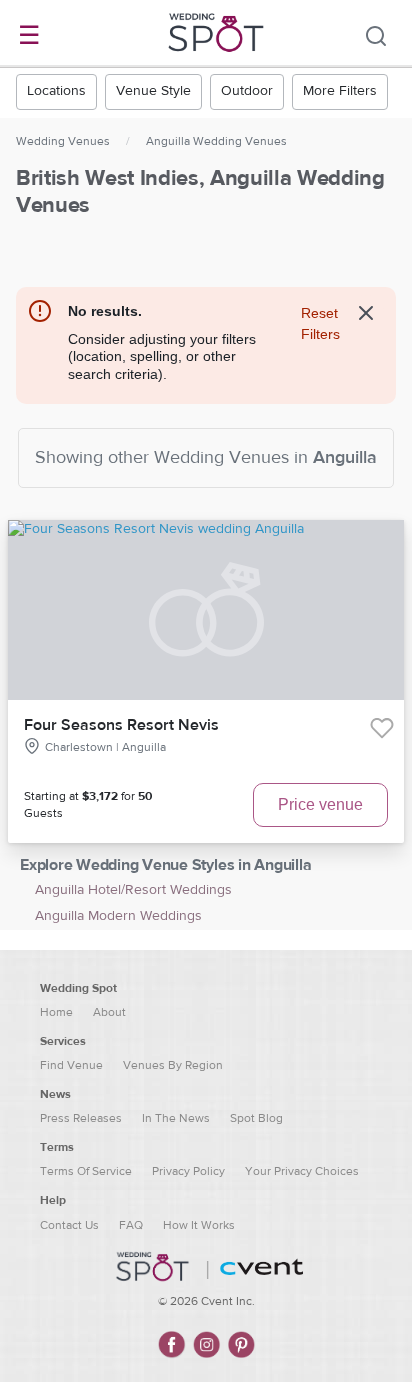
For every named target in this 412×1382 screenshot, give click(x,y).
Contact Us (69, 1225)
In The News (176, 1118)
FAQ (131, 1225)
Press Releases (81, 1118)
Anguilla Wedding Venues (216, 141)
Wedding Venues (63, 141)
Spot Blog (256, 1118)
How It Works (199, 1225)
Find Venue (71, 1065)
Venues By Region (173, 1065)
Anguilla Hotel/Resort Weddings (133, 890)
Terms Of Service (86, 1171)
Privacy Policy (188, 1171)
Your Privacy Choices (302, 1171)
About (109, 1012)
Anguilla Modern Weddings (118, 916)
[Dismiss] (366, 313)
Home (56, 1012)
